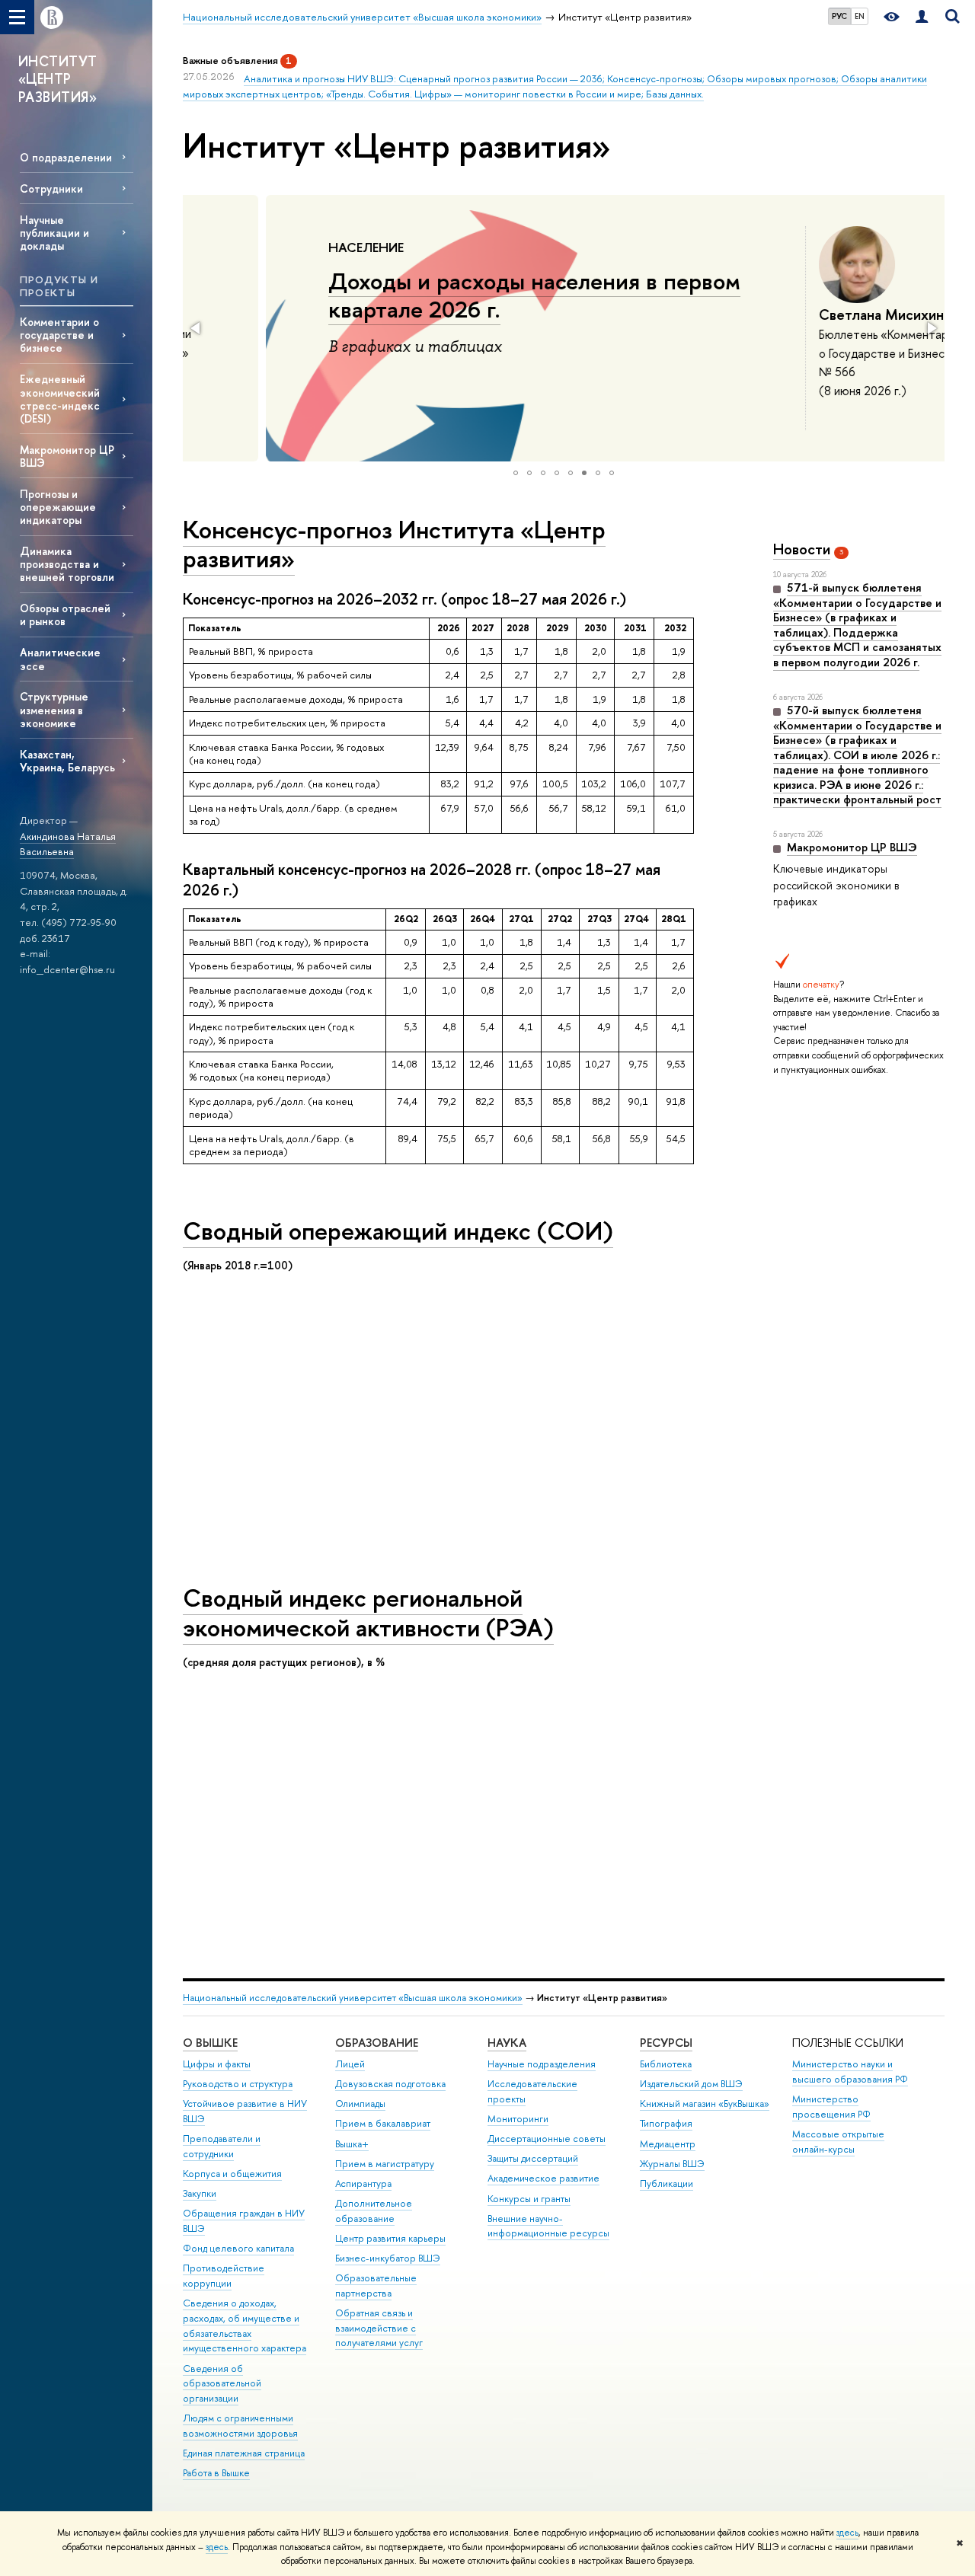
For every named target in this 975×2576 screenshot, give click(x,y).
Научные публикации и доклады (54, 233)
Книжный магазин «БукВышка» (705, 2104)
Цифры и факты (217, 2064)
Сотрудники (51, 188)
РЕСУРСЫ (666, 2043)
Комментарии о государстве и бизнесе (59, 335)
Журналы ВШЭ (672, 2164)
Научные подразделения (542, 2064)
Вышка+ (352, 2144)
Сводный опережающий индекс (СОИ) (398, 1231)
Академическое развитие (543, 2178)
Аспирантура (363, 2183)
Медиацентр (668, 2144)
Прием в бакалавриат (383, 2123)
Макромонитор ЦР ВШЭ (67, 456)
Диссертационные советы (547, 2139)
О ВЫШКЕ (210, 2043)
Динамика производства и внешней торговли (67, 564)
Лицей (350, 2064)
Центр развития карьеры (390, 2238)
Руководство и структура (238, 2084)
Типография (666, 2123)
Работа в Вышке (216, 2473)
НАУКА (507, 2043)
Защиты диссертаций (533, 2158)
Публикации (667, 2183)
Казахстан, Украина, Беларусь (67, 761)
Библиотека (666, 2064)
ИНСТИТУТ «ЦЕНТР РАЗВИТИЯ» (58, 79)
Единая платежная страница (244, 2453)
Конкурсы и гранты (529, 2199)
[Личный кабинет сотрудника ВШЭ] (922, 17)
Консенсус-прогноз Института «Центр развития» (394, 544)
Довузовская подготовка (390, 2084)
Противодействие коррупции (224, 2276)
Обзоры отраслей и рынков (65, 614)
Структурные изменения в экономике (54, 709)
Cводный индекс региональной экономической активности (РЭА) (368, 1612)
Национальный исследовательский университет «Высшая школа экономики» (353, 1998)
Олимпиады (360, 2104)
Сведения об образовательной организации (222, 2384)
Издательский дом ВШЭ (691, 2084)
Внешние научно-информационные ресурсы (548, 2226)
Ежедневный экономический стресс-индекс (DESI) (60, 398)
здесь (847, 2533)
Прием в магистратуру (385, 2164)
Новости (802, 549)
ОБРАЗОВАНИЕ (377, 2043)
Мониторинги (518, 2119)
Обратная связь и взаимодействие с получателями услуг (379, 2328)
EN (860, 16)
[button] (197, 328)
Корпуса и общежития (232, 2174)
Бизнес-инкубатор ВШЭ (388, 2258)
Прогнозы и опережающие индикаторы (58, 507)
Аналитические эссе (60, 659)
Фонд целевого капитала (238, 2248)
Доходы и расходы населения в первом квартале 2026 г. (451, 295)
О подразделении (66, 157)
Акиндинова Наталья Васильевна (68, 844)
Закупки (200, 2193)
